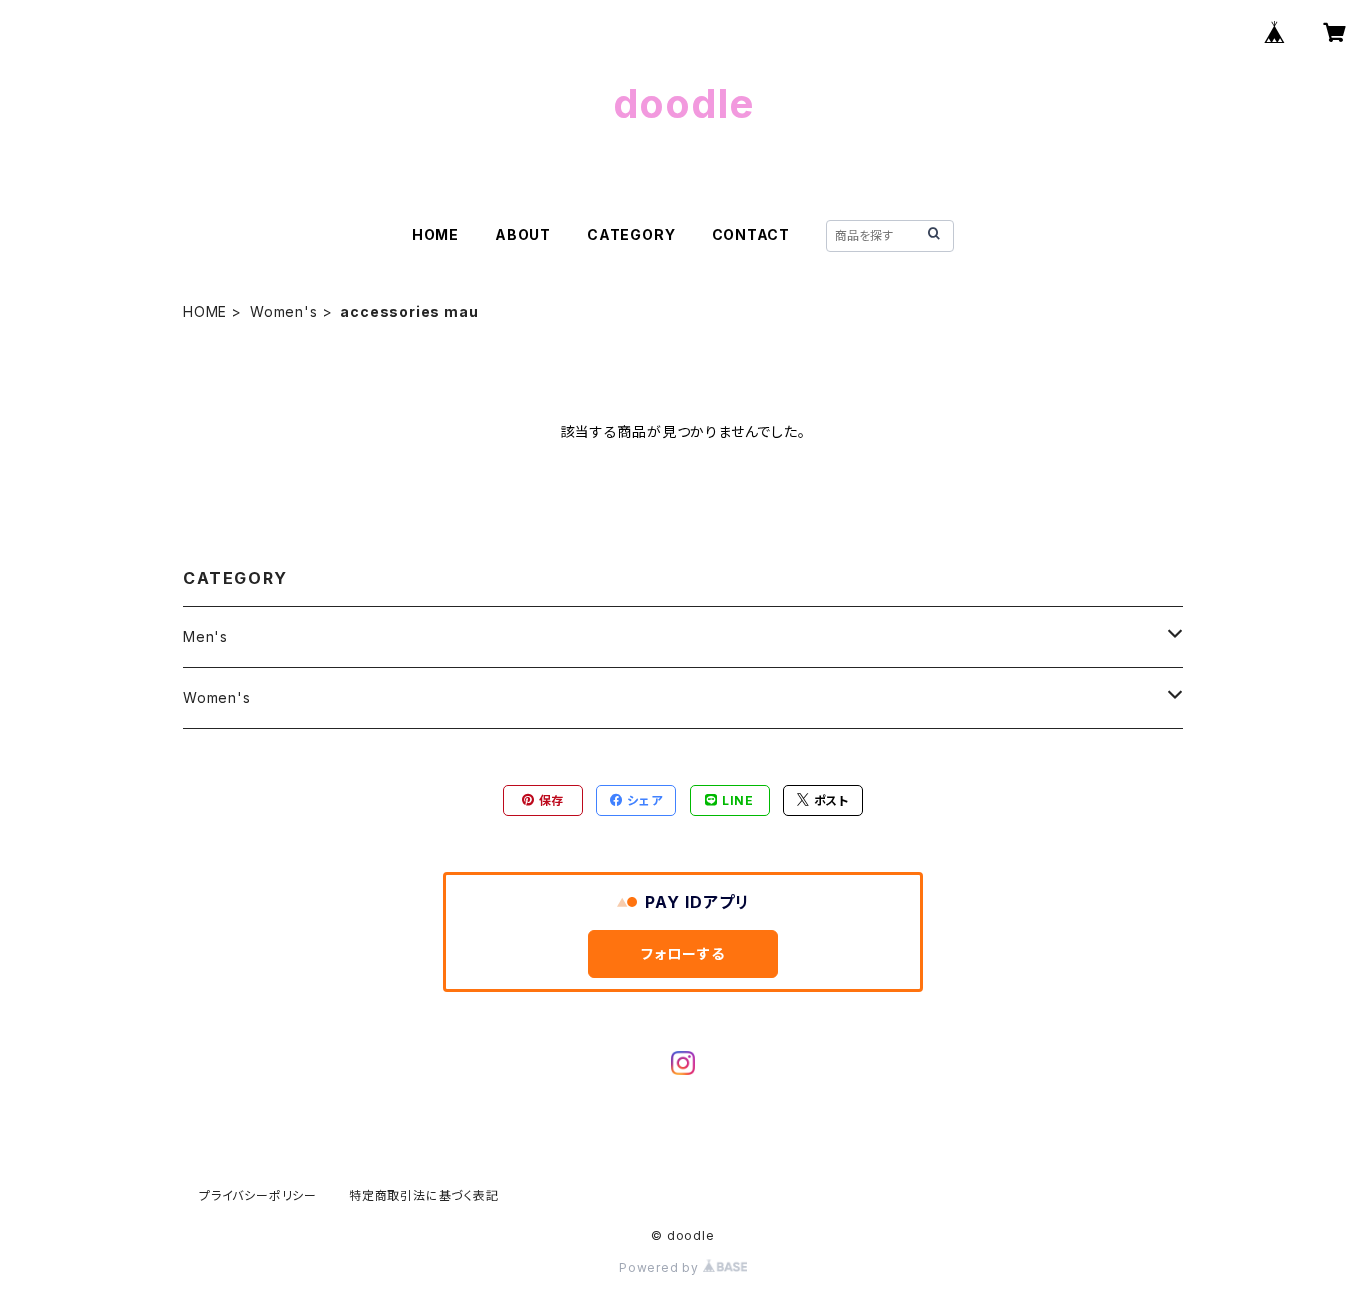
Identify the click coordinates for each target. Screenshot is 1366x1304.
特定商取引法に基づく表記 (424, 1195)
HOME (435, 234)
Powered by (661, 1267)
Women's (284, 311)
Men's (205, 636)
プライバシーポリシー (258, 1195)
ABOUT (523, 234)
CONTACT (751, 234)
